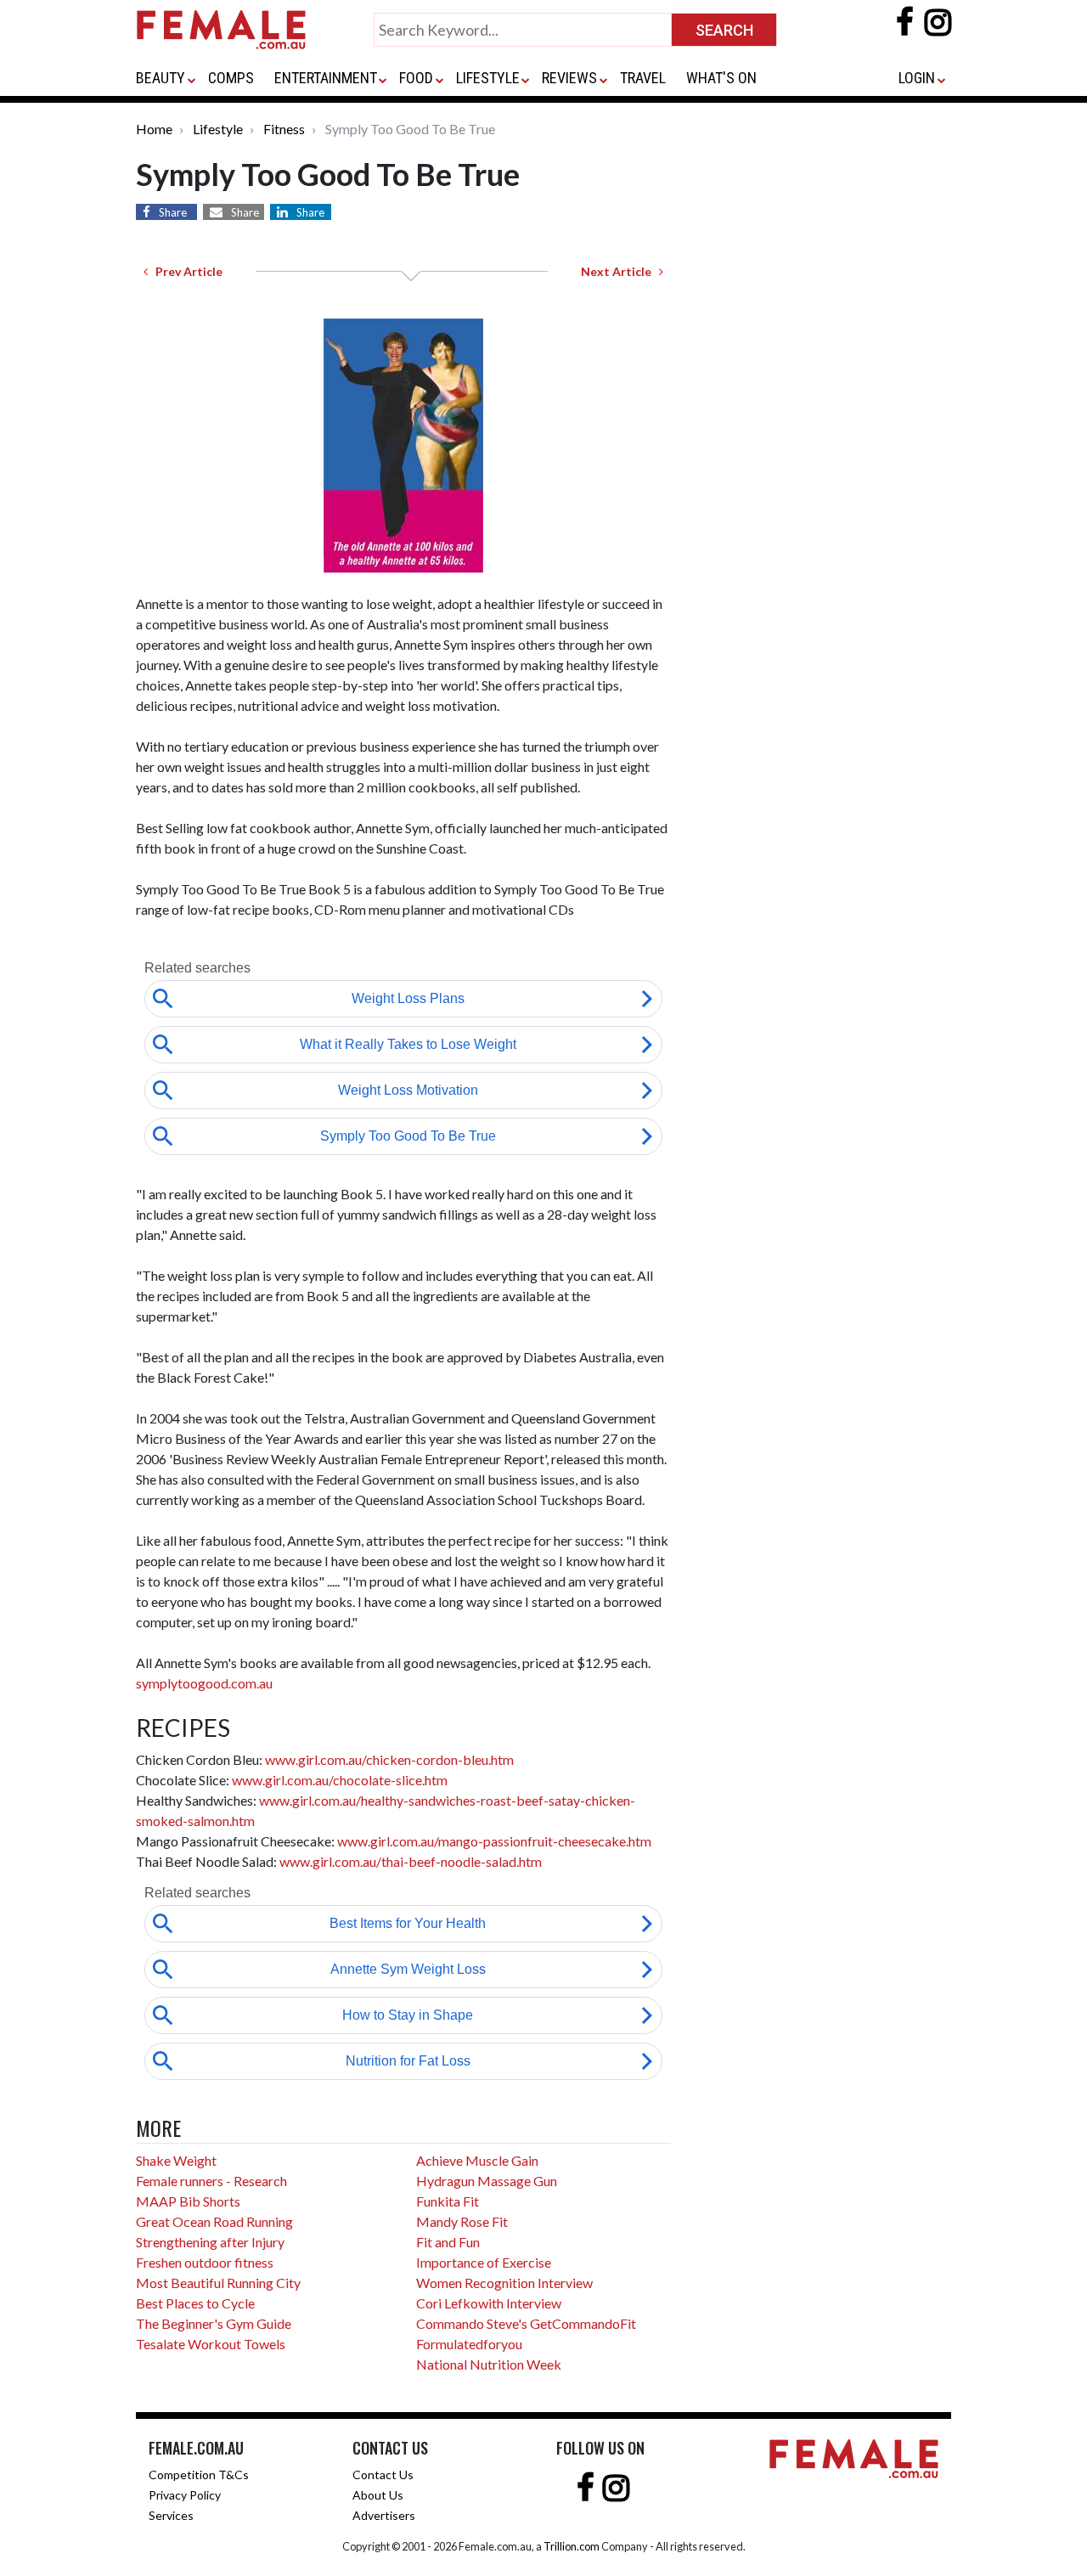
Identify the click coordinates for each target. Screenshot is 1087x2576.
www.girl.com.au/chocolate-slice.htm (340, 1780)
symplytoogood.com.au (204, 1683)
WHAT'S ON (721, 78)
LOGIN (917, 78)
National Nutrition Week (489, 2364)
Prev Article (185, 271)
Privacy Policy (185, 2495)
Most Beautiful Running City (218, 2283)
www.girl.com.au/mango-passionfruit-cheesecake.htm (494, 1841)
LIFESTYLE (488, 78)
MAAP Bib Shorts (188, 2201)
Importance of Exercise (484, 2262)
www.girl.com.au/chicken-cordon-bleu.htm (389, 1759)
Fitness (284, 129)
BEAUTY (161, 78)
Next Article (620, 271)
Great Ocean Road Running (214, 2221)
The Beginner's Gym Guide (214, 2323)
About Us (378, 2495)
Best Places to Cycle (195, 2303)
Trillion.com (572, 2546)
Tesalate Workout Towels (211, 2344)
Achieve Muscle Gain (477, 2160)
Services (171, 2515)
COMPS (231, 78)
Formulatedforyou (469, 2344)
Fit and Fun (448, 2242)
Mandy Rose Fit (462, 2221)
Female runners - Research (211, 2181)
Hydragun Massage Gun (487, 2181)
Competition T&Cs (199, 2475)
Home (154, 129)
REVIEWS (569, 78)
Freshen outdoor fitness (205, 2262)
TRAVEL (643, 78)
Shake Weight (176, 2160)
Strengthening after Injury (210, 2242)
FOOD (416, 78)
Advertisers (384, 2515)
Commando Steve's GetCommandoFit (526, 2323)
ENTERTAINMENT (326, 78)
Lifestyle (218, 129)
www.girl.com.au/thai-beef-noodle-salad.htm (411, 1861)
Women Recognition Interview (504, 2283)
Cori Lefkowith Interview (489, 2303)
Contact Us (383, 2475)
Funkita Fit (448, 2201)
